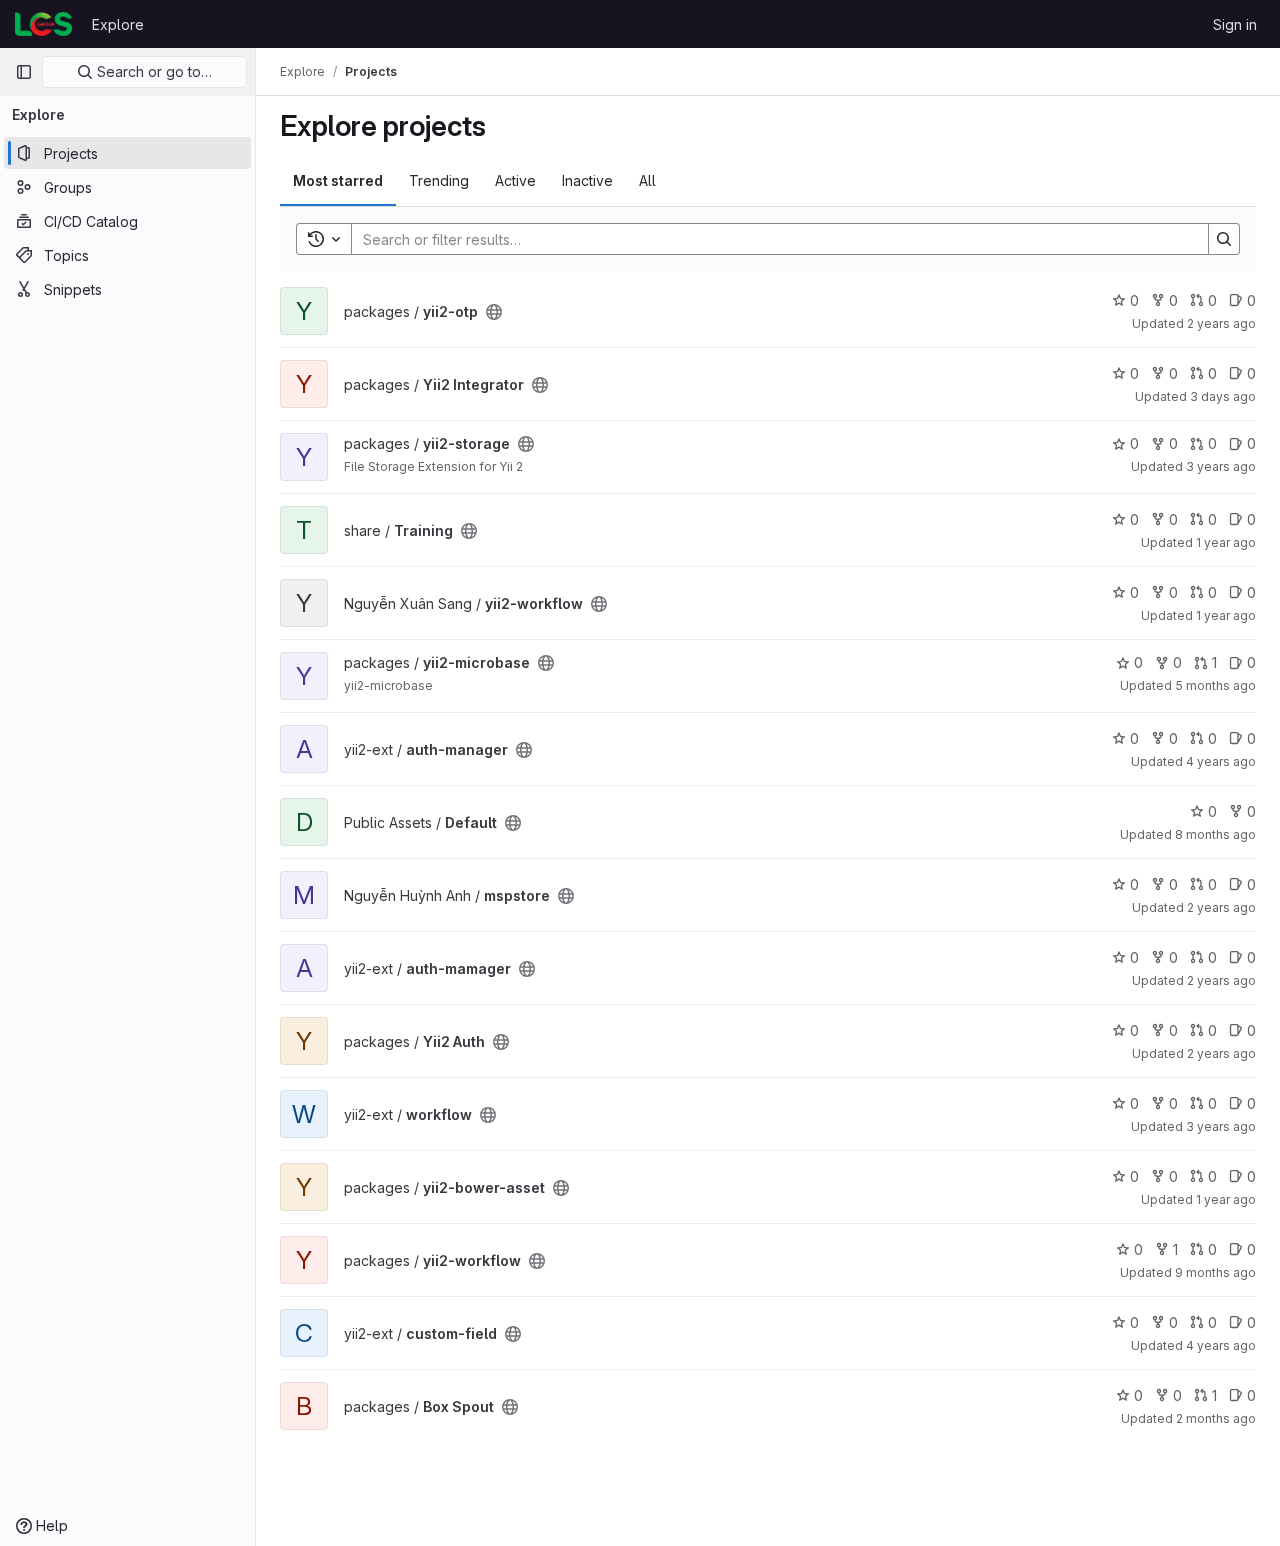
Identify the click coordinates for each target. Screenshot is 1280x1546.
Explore (118, 24)
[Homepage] (43, 24)
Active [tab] (515, 180)
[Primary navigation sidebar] (24, 72)
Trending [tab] (439, 180)
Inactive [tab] (587, 180)
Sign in (1235, 24)
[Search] (1224, 239)
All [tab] (647, 180)
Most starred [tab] (338, 180)
